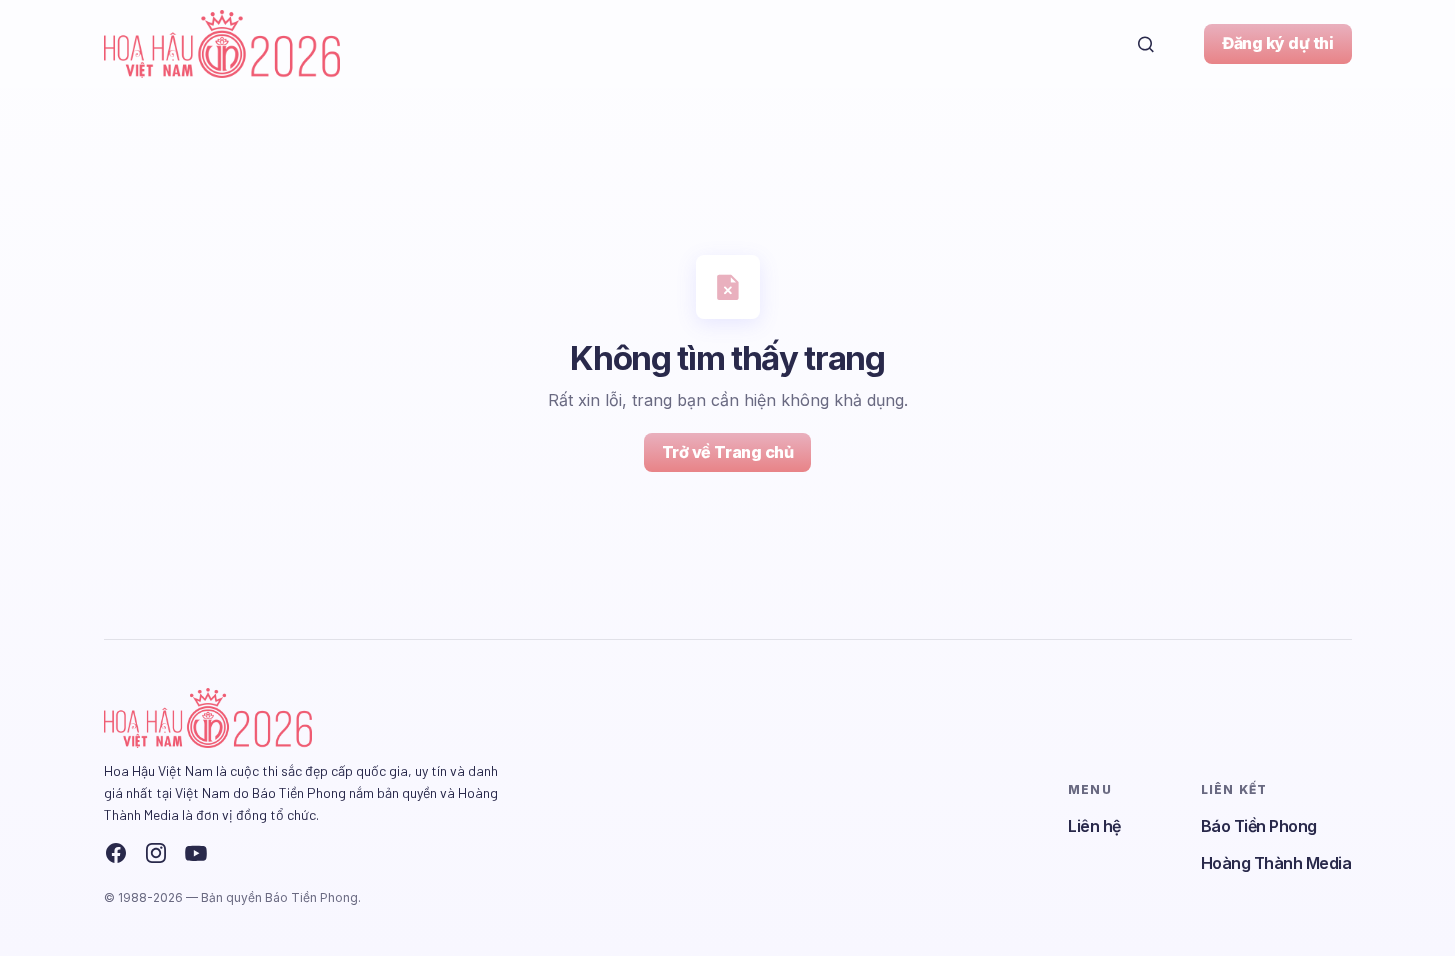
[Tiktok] (236, 853)
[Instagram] (156, 853)
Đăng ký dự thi (1277, 43)
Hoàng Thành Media (1276, 863)
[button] (1146, 44)
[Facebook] (116, 853)
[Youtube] (196, 853)
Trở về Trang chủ (727, 452)
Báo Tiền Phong (1259, 826)
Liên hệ (1094, 826)
